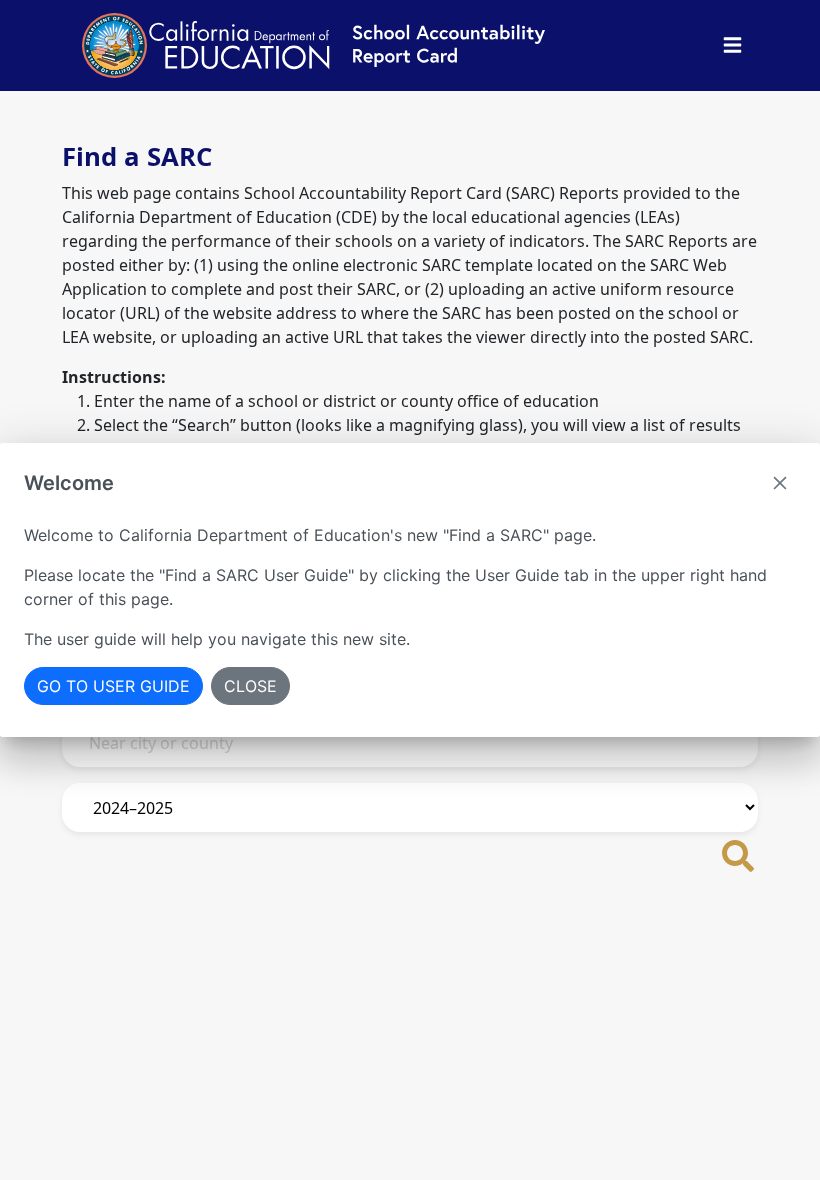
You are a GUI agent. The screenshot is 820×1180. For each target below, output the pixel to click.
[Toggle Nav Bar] (732, 45)
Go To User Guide (113, 686)
